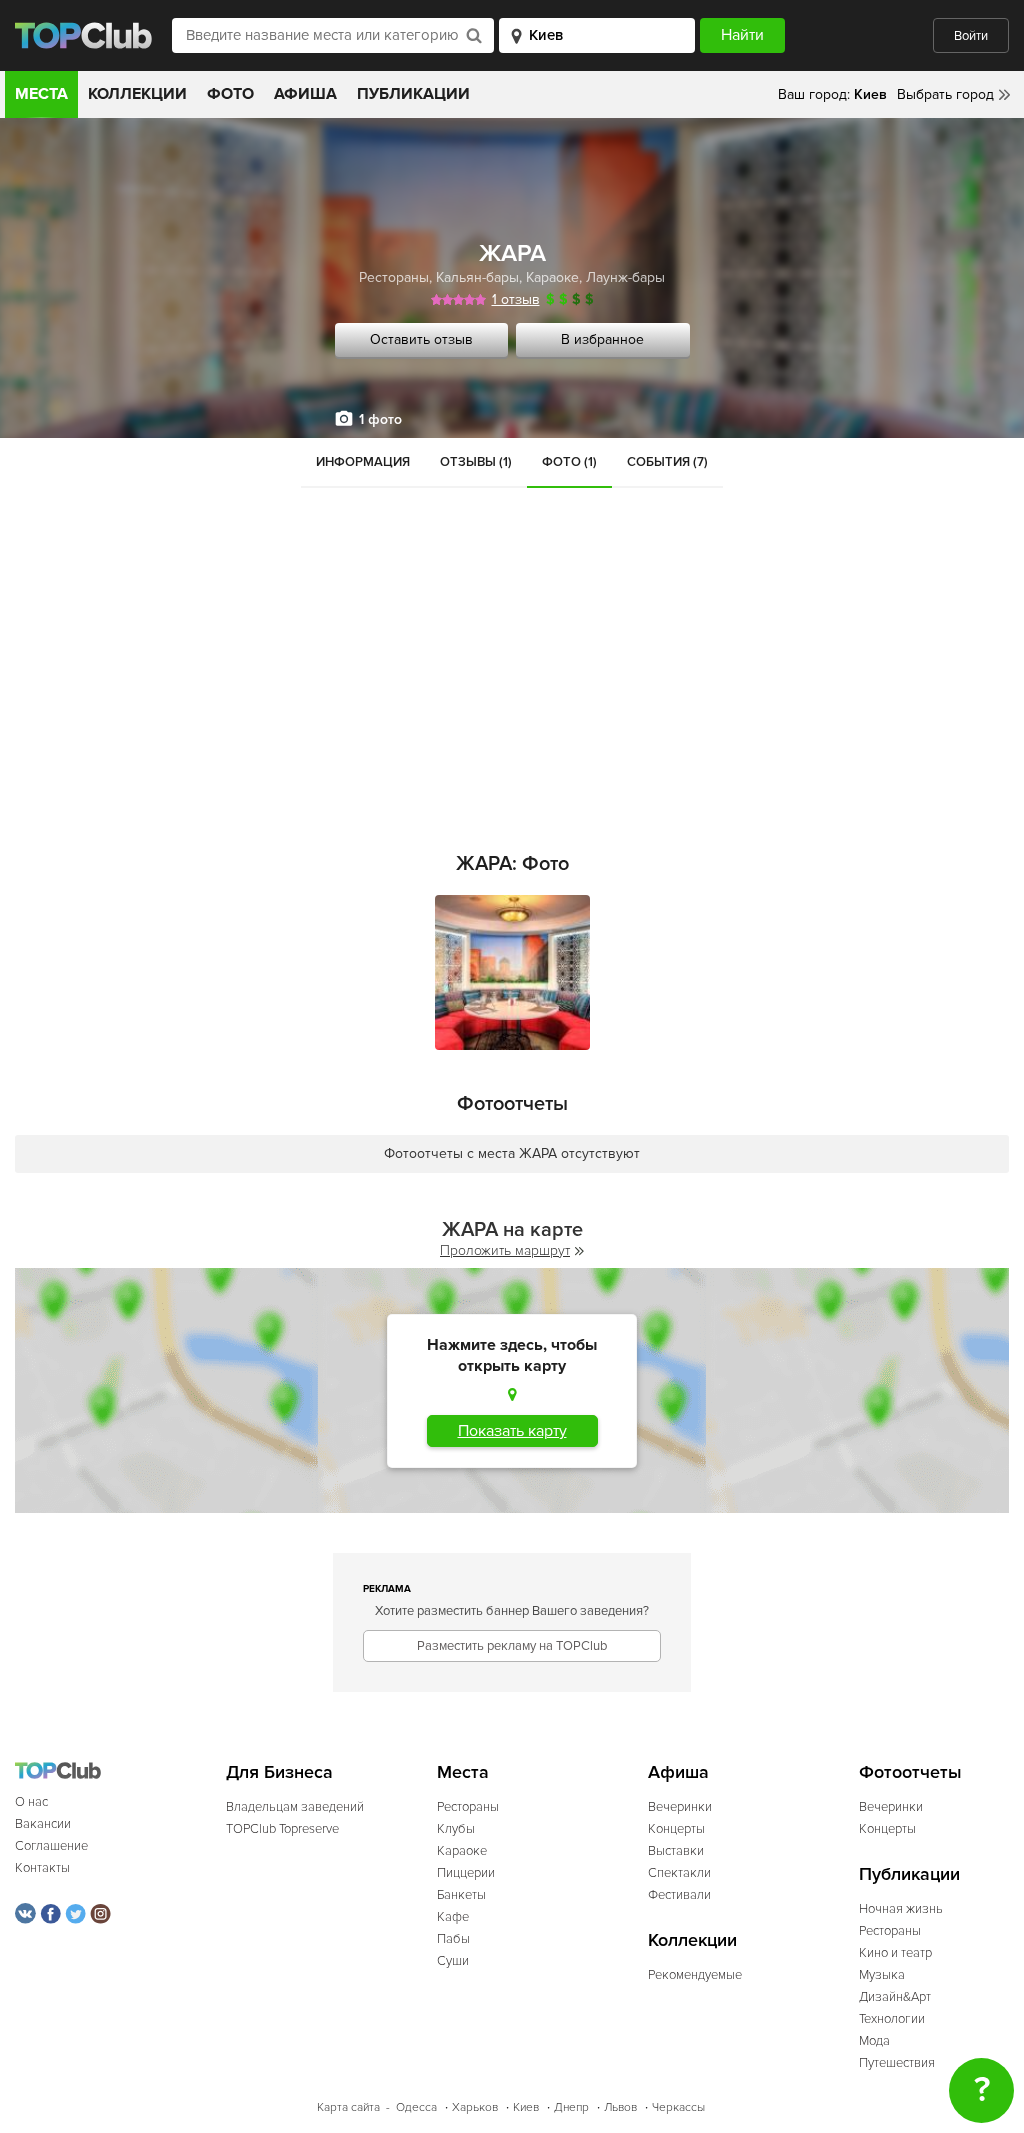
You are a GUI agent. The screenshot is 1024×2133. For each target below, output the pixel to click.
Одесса (416, 2107)
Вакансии (43, 1824)
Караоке (552, 277)
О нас (31, 1802)
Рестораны (394, 277)
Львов (620, 2107)
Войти (971, 36)
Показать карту (512, 1431)
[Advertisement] (512, 638)
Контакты (42, 1868)
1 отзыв (516, 299)
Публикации (413, 94)
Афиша (305, 94)
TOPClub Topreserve (282, 1829)
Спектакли (679, 1873)
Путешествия (897, 2063)
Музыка (882, 1975)
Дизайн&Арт (895, 1997)
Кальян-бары (477, 277)
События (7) (667, 462)
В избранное (602, 339)
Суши (453, 1961)
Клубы (456, 1829)
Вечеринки (680, 1807)
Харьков (475, 2107)
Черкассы (678, 2107)
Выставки (676, 1851)
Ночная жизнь (901, 1909)
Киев (526, 2107)
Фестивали (679, 1895)
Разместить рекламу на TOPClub (512, 1646)
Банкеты (461, 1895)
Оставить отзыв (421, 339)
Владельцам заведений (295, 1807)
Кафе (453, 1917)
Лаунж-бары (625, 277)
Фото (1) (569, 462)
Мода (874, 2041)
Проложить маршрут (505, 1250)
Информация (363, 462)
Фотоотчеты (910, 1772)
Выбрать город (945, 94)
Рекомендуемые (695, 1975)
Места (41, 94)
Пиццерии (466, 1873)
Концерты (676, 1829)
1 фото (380, 419)
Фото (230, 94)
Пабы (453, 1939)
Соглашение (51, 1846)
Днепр (571, 2107)
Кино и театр (895, 1953)
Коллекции (137, 94)
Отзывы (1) (476, 462)
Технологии (892, 2019)
